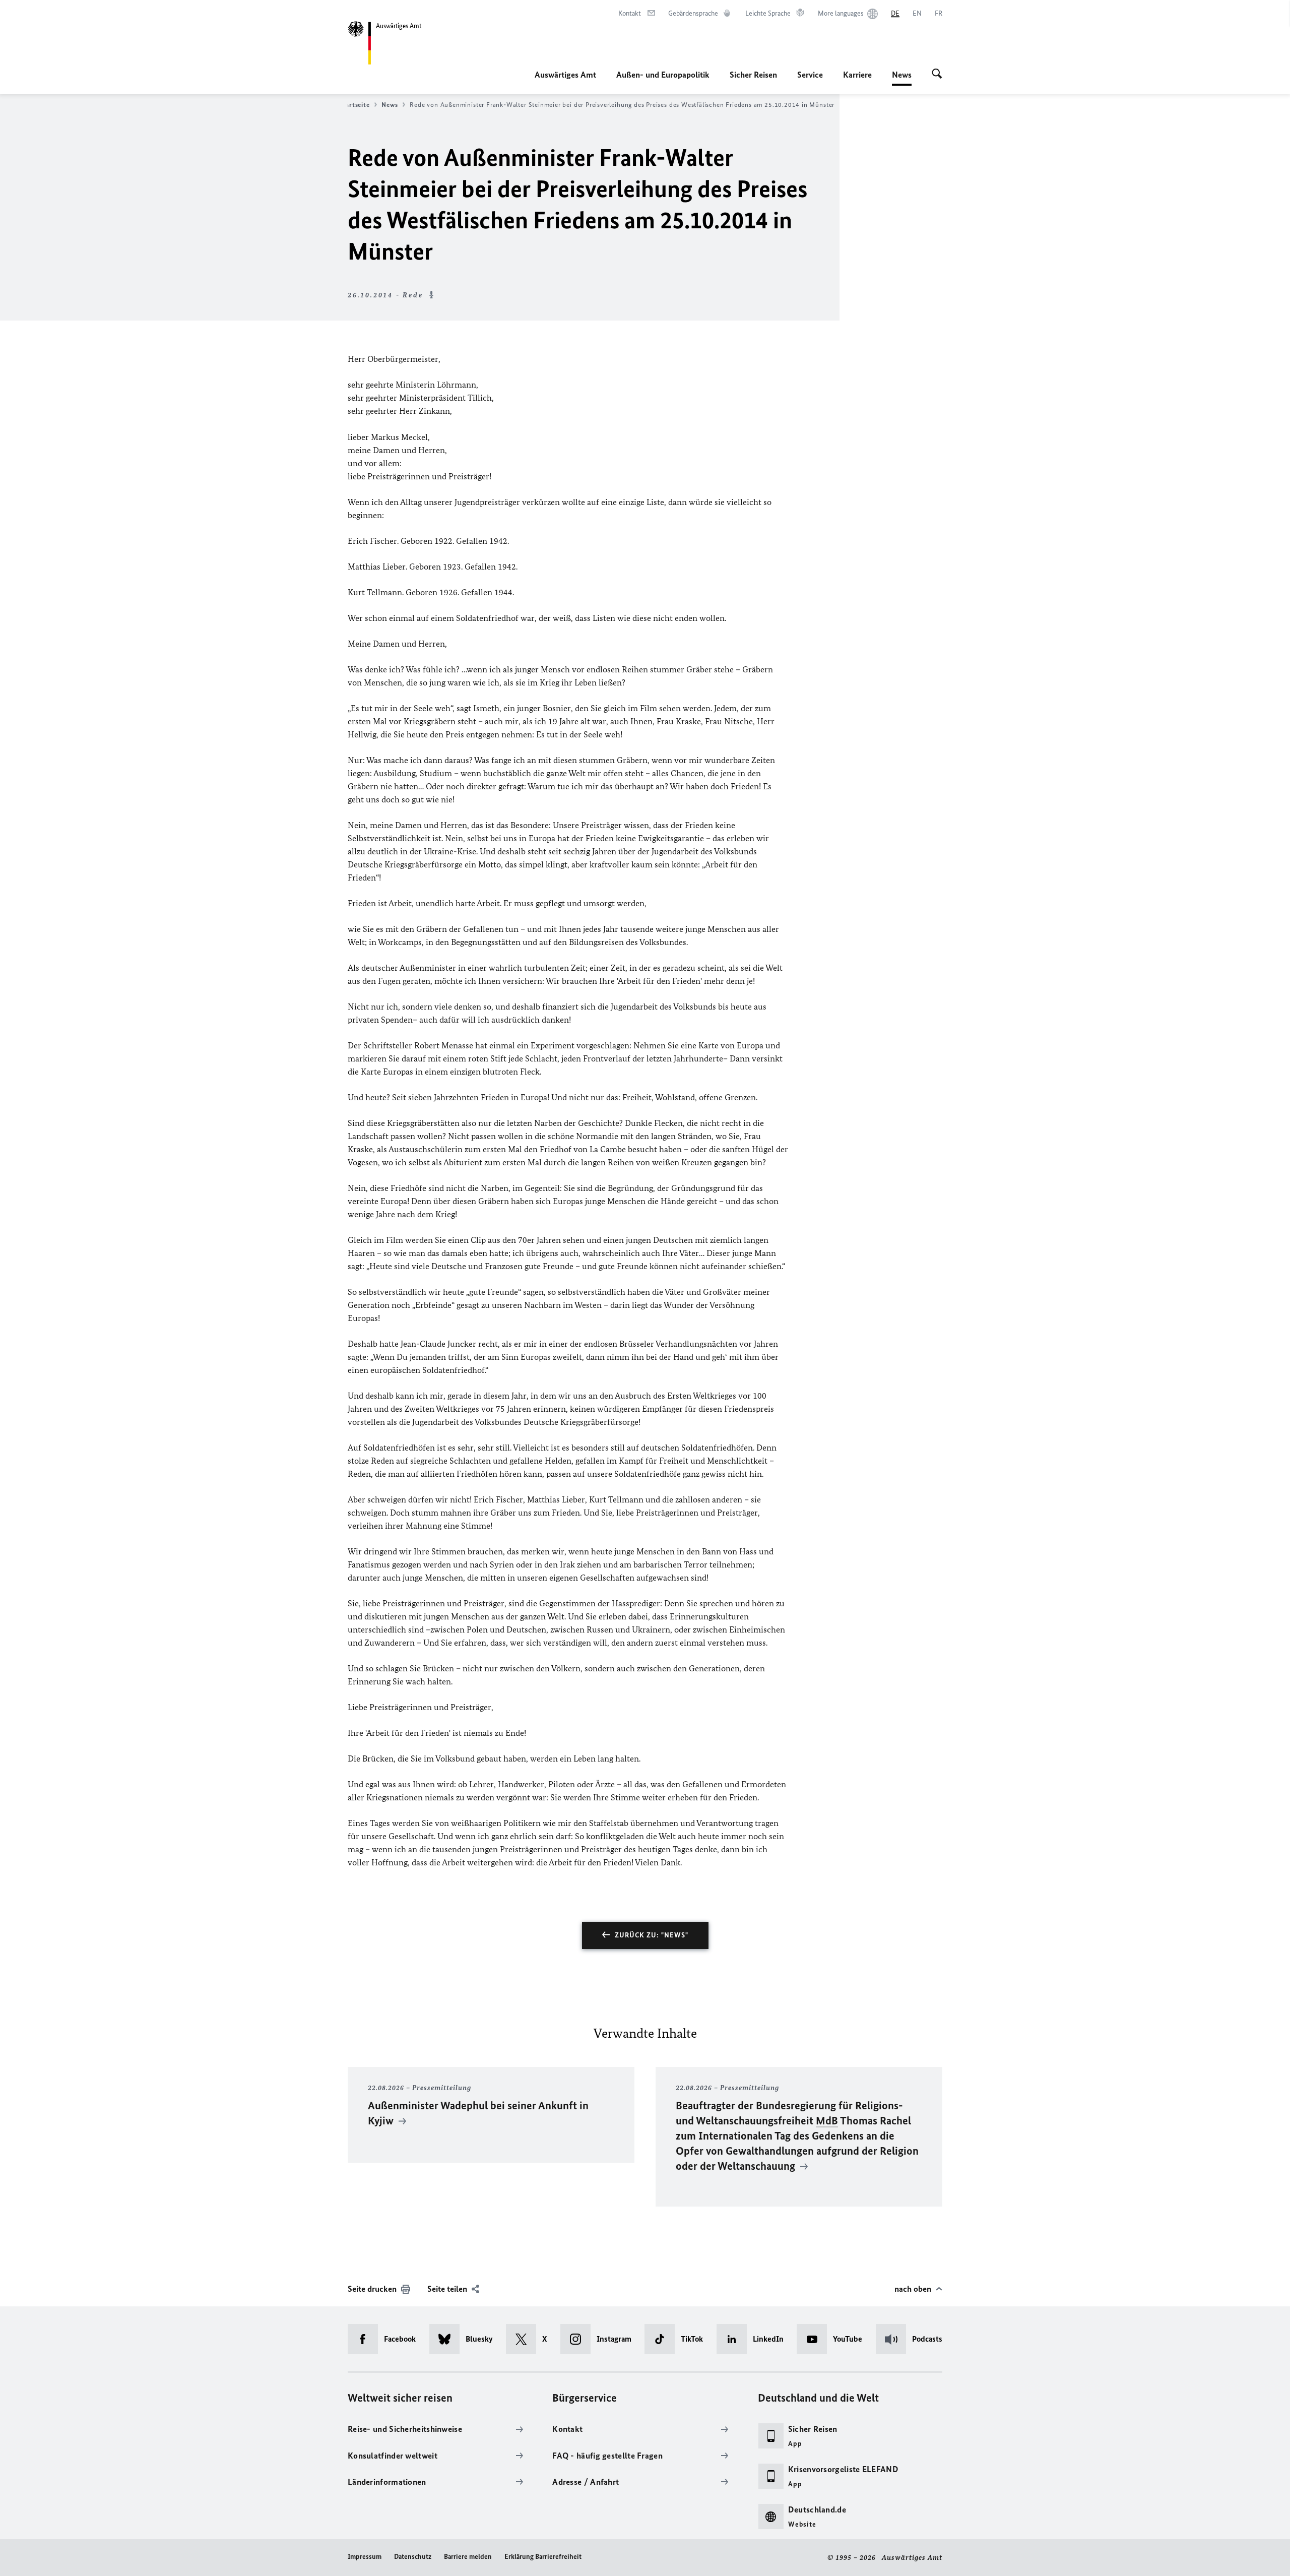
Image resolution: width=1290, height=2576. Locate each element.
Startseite (354, 105)
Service (810, 75)
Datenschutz (413, 2557)
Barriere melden (468, 2557)
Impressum (365, 2557)
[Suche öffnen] (937, 75)
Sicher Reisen (753, 75)
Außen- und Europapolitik (663, 75)
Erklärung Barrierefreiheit (543, 2557)
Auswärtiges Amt (565, 75)
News (902, 78)
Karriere (857, 75)
